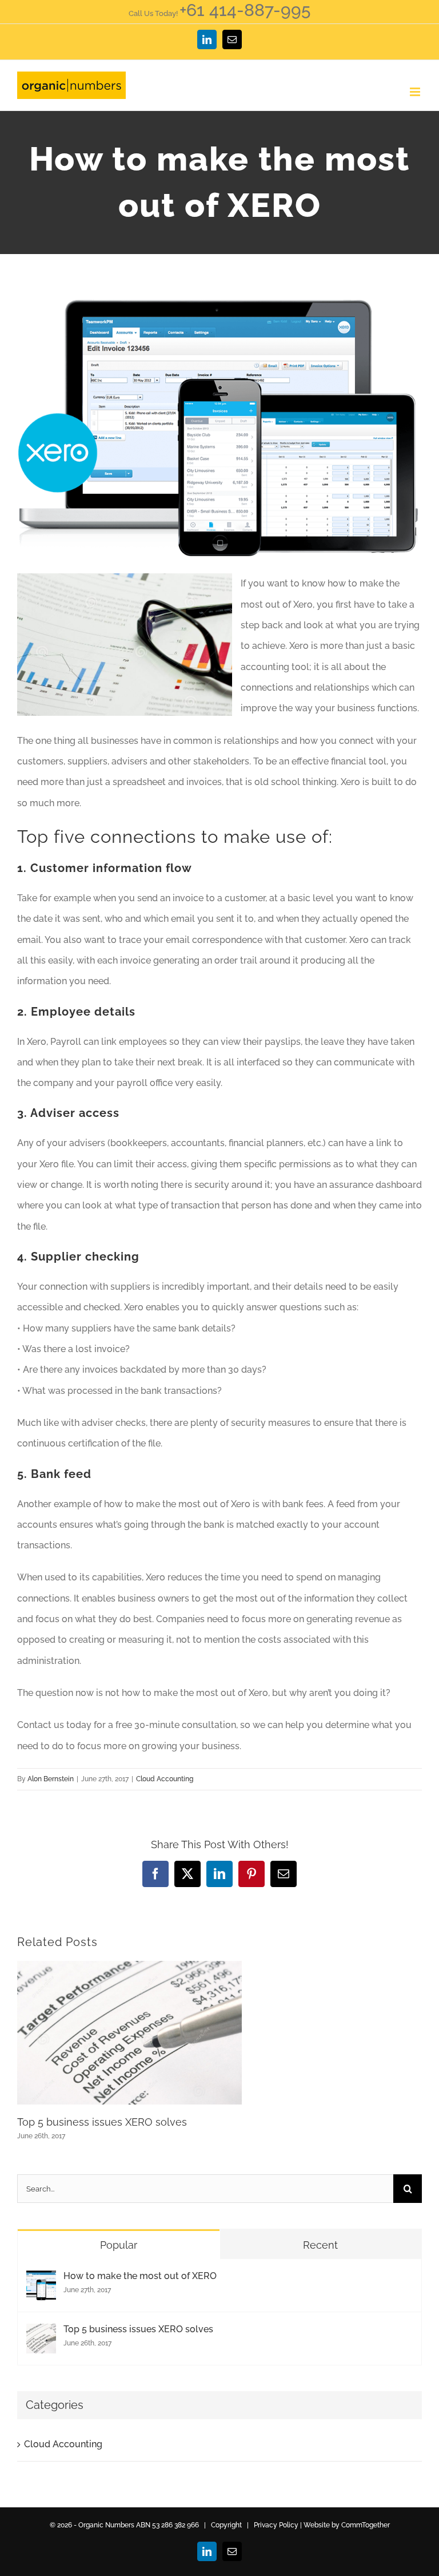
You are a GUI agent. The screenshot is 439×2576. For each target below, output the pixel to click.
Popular (119, 2245)
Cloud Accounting (165, 1779)
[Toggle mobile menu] (416, 92)
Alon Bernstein (51, 1779)
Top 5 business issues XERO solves (102, 2122)
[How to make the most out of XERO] (41, 2280)
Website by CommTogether (347, 2525)
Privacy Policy (276, 2525)
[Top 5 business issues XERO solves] (41, 2334)
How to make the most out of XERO (140, 2276)
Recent (320, 2245)
